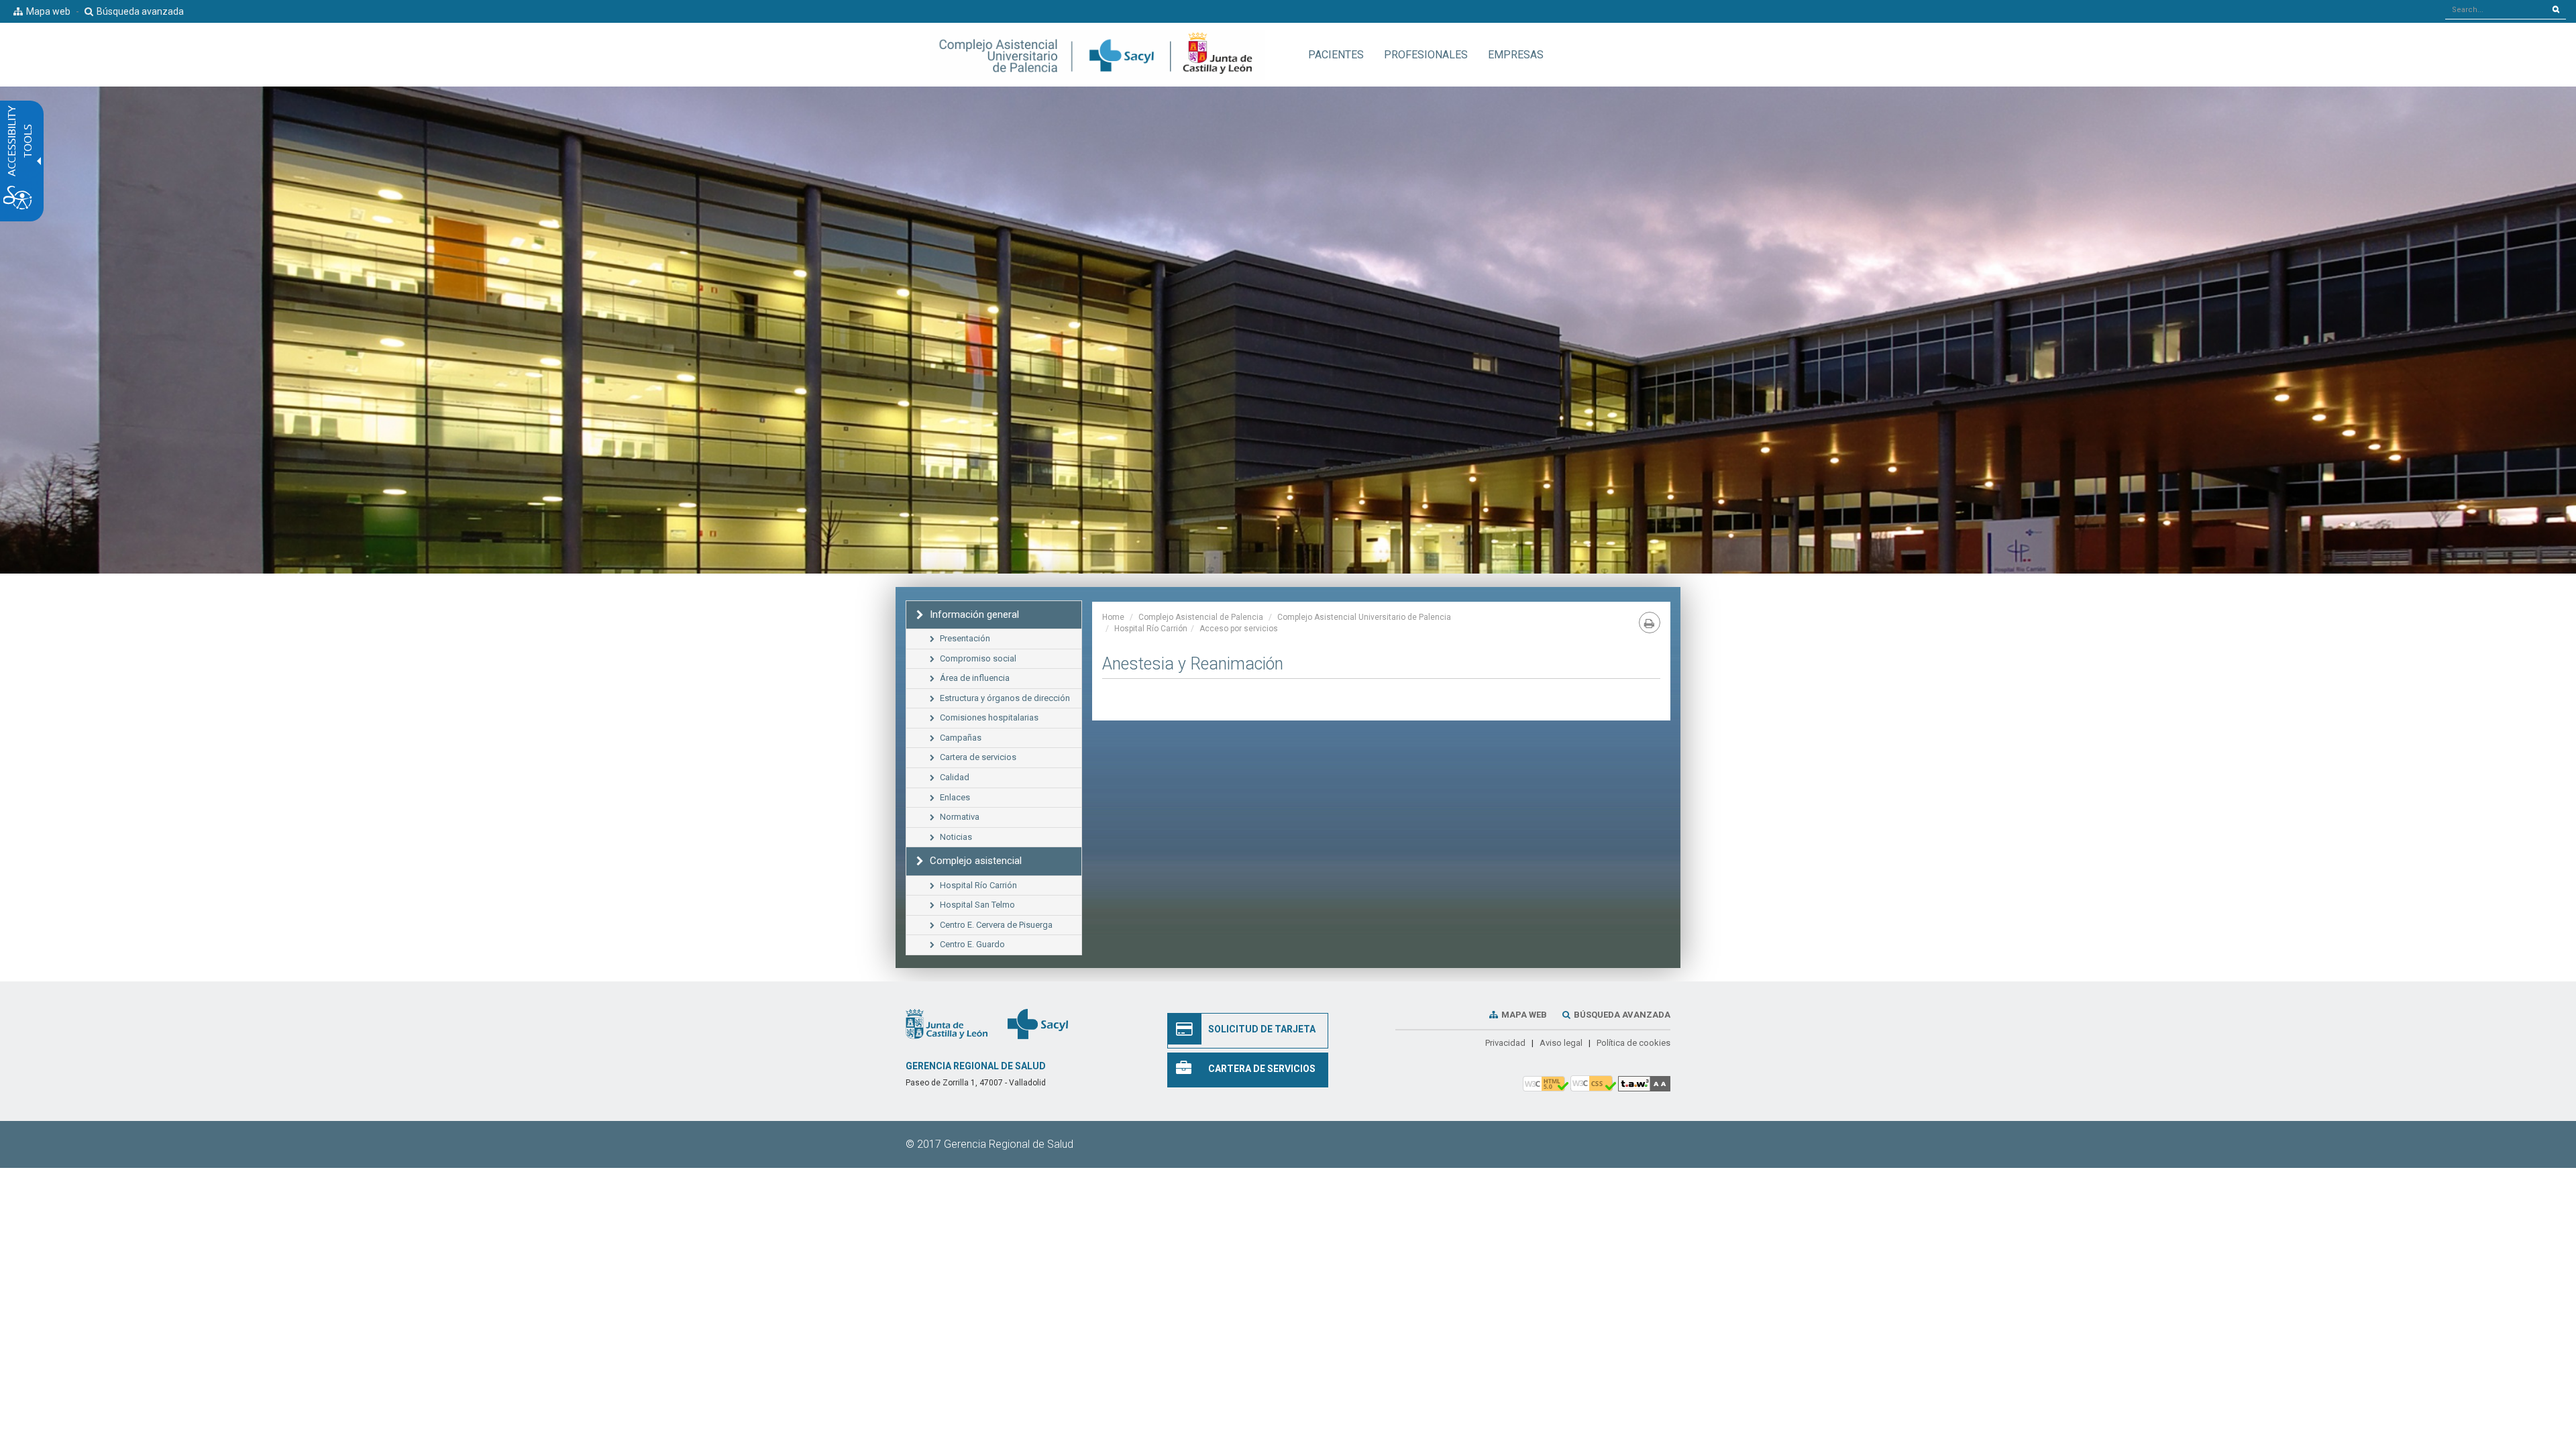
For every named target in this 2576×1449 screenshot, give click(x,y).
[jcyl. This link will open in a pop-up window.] (947, 1024)
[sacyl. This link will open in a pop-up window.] (1038, 1024)
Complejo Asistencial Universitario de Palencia (1364, 617)
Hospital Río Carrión (1151, 629)
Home (1113, 617)
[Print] (1650, 623)
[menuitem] (1336, 55)
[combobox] (2496, 9)
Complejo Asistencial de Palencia (1201, 617)
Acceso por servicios (1239, 629)
